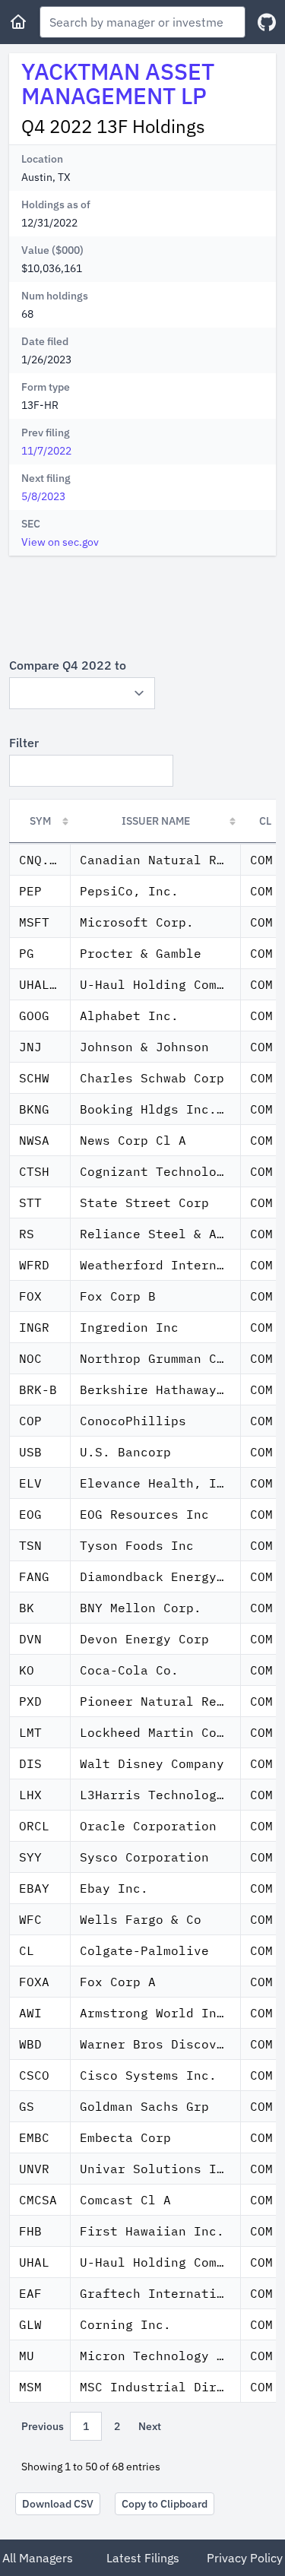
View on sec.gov (60, 542)
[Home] (18, 22)
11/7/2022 (46, 451)
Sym (40, 821)
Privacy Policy (245, 2558)
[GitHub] (267, 22)
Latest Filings (143, 2558)
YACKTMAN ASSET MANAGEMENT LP (118, 83)
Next (150, 2426)
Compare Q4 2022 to (68, 665)
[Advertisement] (142, 606)
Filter (24, 743)
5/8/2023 (43, 496)
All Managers (38, 2558)
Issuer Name (156, 821)
